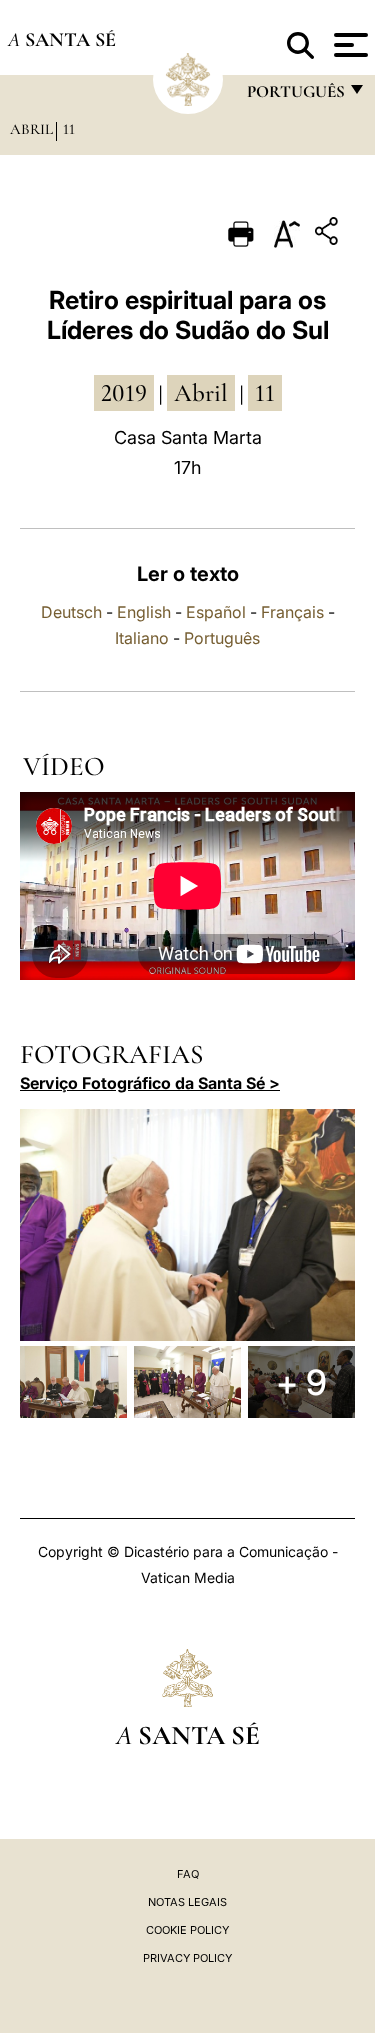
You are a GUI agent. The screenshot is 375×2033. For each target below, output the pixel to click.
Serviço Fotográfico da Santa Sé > (150, 1083)
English (144, 612)
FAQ (188, 1874)
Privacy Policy (187, 1958)
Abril (31, 129)
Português (222, 638)
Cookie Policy (187, 1930)
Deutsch (71, 612)
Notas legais (187, 1902)
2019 (124, 393)
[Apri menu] (348, 45)
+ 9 (301, 1382)
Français (292, 612)
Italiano (142, 638)
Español (216, 612)
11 (69, 129)
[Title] (329, 234)
